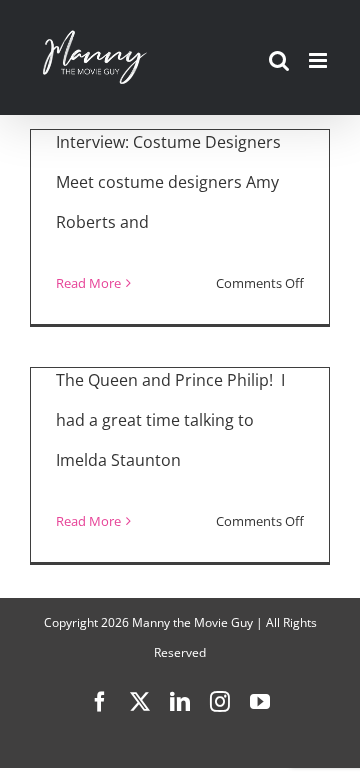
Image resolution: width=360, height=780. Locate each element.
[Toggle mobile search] (279, 60)
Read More (88, 283)
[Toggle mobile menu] (319, 60)
